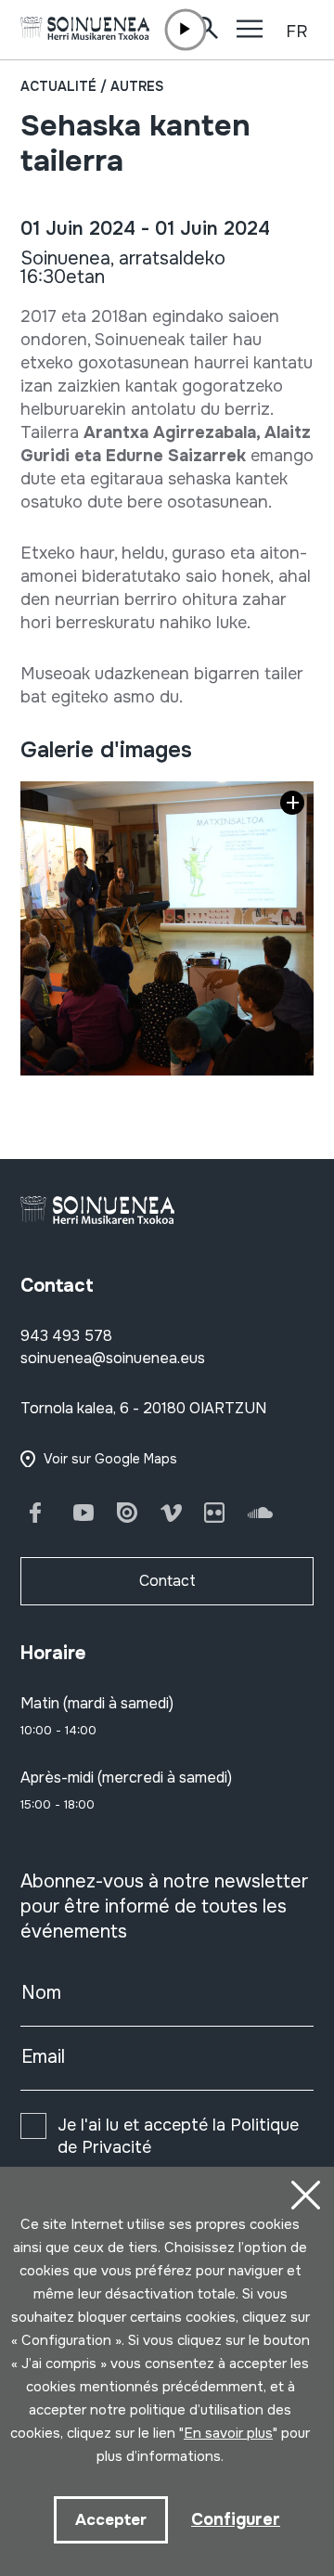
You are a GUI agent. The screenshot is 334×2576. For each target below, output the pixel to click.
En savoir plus (228, 2433)
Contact (167, 1581)
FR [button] (296, 32)
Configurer (236, 2519)
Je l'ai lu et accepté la (178, 2136)
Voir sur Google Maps (110, 1459)
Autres (137, 86)
